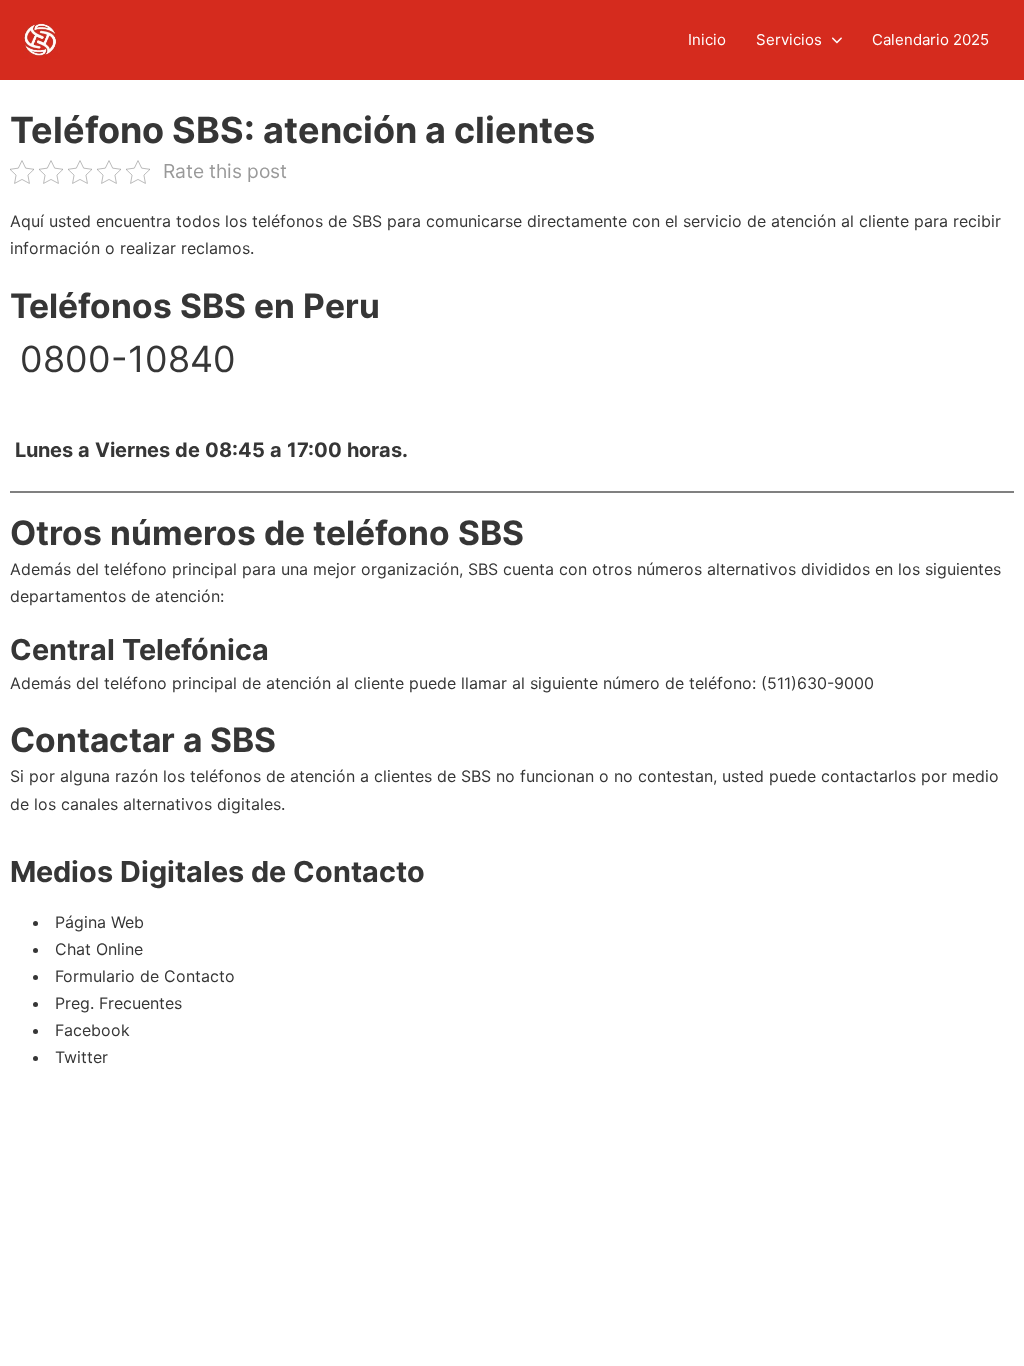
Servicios (789, 39)
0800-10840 (123, 359)
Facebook (90, 1030)
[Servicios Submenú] (837, 40)
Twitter (79, 1057)
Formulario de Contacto (142, 976)
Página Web (97, 922)
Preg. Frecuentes (116, 1003)
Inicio (707, 39)
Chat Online (96, 949)
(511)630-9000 (817, 683)
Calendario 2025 (930, 39)
